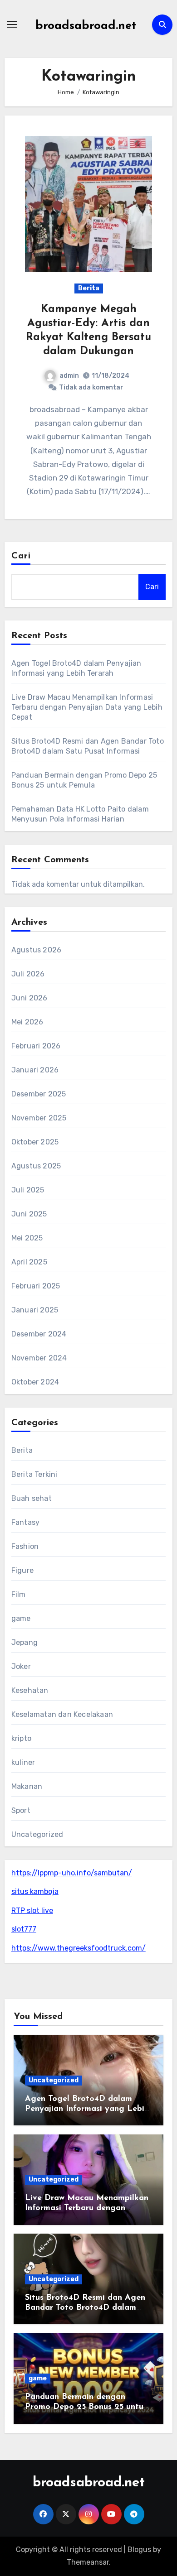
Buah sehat (32, 1498)
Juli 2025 (28, 1190)
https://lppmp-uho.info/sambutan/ (72, 1873)
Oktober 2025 (35, 1142)
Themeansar (88, 2562)
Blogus (139, 2550)
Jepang (25, 1642)
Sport (21, 1810)
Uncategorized (37, 1834)
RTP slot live (32, 1910)
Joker (21, 1666)
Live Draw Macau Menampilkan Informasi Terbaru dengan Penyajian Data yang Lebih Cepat (87, 707)
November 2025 (39, 1118)
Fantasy (25, 1522)
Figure (22, 1570)
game (21, 1618)
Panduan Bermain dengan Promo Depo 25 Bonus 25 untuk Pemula (86, 2407)
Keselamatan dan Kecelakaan (62, 1714)
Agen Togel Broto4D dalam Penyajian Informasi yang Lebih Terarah (87, 2109)
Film (19, 1594)
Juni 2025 (29, 1214)
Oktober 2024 (35, 1382)
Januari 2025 (35, 1310)
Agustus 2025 (36, 1166)
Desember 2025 (39, 1094)
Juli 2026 (28, 974)
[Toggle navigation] (12, 24)
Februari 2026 (36, 1046)
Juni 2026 (29, 998)
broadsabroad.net (86, 26)
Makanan (27, 1786)
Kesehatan (30, 1690)
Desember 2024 (39, 1334)
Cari (21, 556)
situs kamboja (35, 1891)
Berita (89, 288)
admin (69, 376)
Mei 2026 (27, 1022)
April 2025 (29, 1262)
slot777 (24, 1929)
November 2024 (39, 1358)
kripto (21, 1738)
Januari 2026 (35, 1070)
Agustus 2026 (36, 950)
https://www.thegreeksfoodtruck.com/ (79, 1948)
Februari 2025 (36, 1286)
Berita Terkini (34, 1474)
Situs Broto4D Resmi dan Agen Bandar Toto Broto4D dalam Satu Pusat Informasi (85, 2308)
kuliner (23, 1762)
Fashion (25, 1546)
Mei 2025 (27, 1238)
